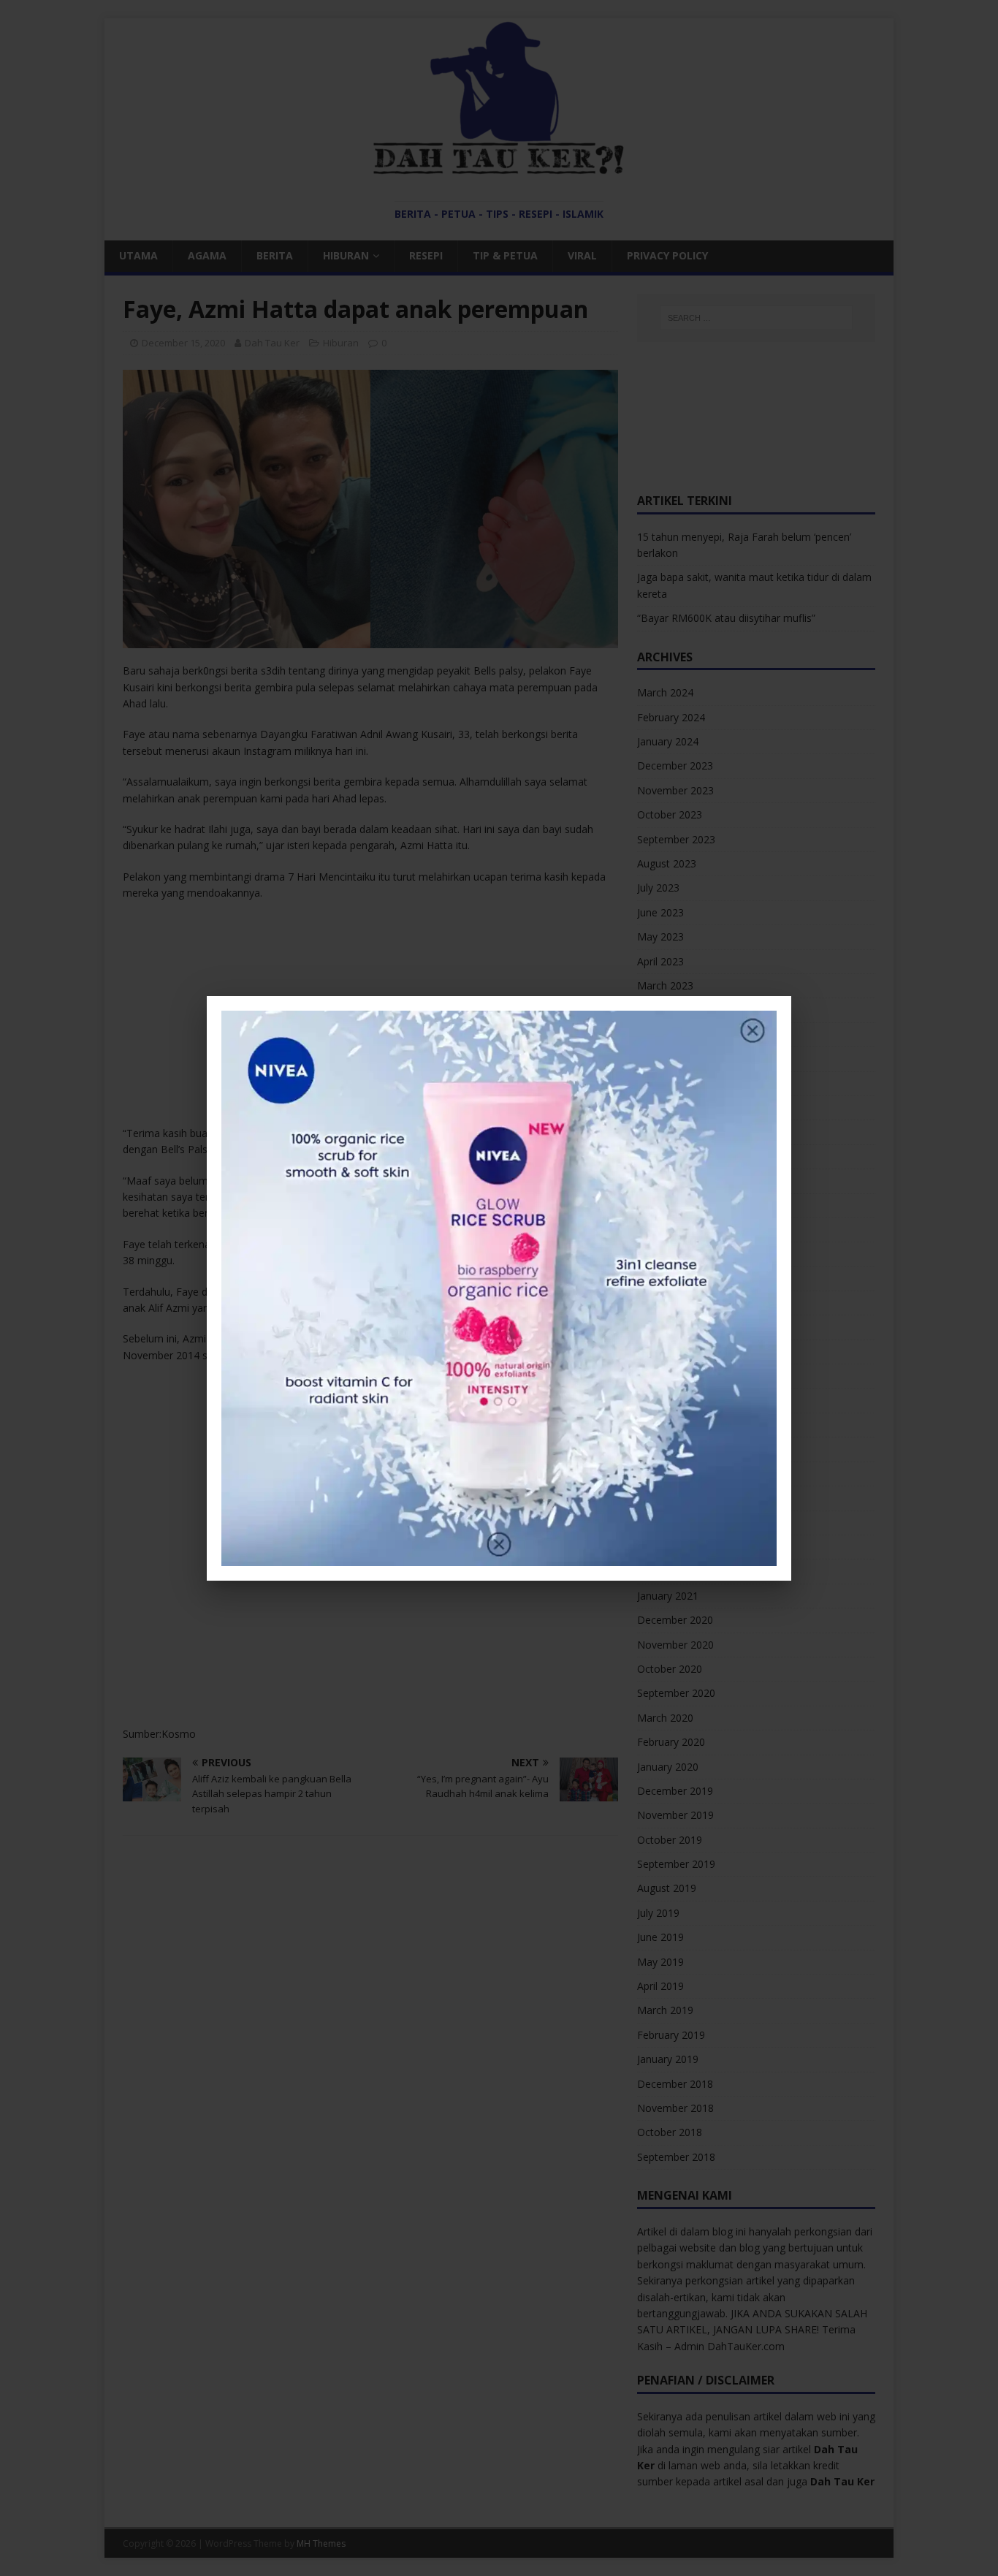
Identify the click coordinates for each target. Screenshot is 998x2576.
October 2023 (670, 814)
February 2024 (671, 717)
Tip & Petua (505, 255)
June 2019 (660, 1937)
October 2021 (670, 1376)
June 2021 (660, 1474)
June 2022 (660, 1181)
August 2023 (667, 863)
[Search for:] (756, 318)
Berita (275, 255)
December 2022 (675, 1034)
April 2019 (660, 1986)
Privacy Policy (667, 255)
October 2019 (670, 1840)
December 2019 (675, 1791)
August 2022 (667, 1132)
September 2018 (676, 2157)
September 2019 (676, 1864)
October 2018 (670, 2132)
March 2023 (665, 985)
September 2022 (676, 1107)
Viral (582, 255)
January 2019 (668, 2059)
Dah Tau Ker (272, 343)
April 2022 (660, 1230)
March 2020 (665, 1718)
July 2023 (658, 888)
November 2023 (675, 790)
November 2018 (675, 2108)
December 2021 (675, 1327)
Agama (207, 255)
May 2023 (660, 936)
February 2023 (671, 1010)
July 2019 (658, 1913)
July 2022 (658, 1156)
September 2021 (676, 1401)
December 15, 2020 (183, 343)
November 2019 (675, 1815)
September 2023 (676, 839)
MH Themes (321, 2543)
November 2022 (675, 1059)
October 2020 (670, 1669)
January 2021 (668, 1596)
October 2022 (670, 1083)
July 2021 (658, 1449)
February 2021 (671, 1571)
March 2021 (665, 1547)
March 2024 (665, 692)
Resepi (426, 255)
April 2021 (660, 1523)
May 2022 (660, 1205)
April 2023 (660, 961)
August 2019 (667, 1888)
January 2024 (668, 741)
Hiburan (346, 255)
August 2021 (667, 1425)
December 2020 (675, 1620)
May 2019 (660, 1962)
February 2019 (671, 2035)
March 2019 (665, 2010)
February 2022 (671, 1278)
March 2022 (665, 1254)
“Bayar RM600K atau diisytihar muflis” (726, 618)
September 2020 (676, 1693)
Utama (138, 255)
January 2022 (668, 1303)
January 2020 (668, 1767)
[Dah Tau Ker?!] (499, 167)
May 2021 (660, 1498)
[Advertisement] (370, 1018)
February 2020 (671, 1742)
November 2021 (675, 1352)
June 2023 (660, 912)
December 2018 (675, 2084)
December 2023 (675, 765)
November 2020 (675, 1645)
